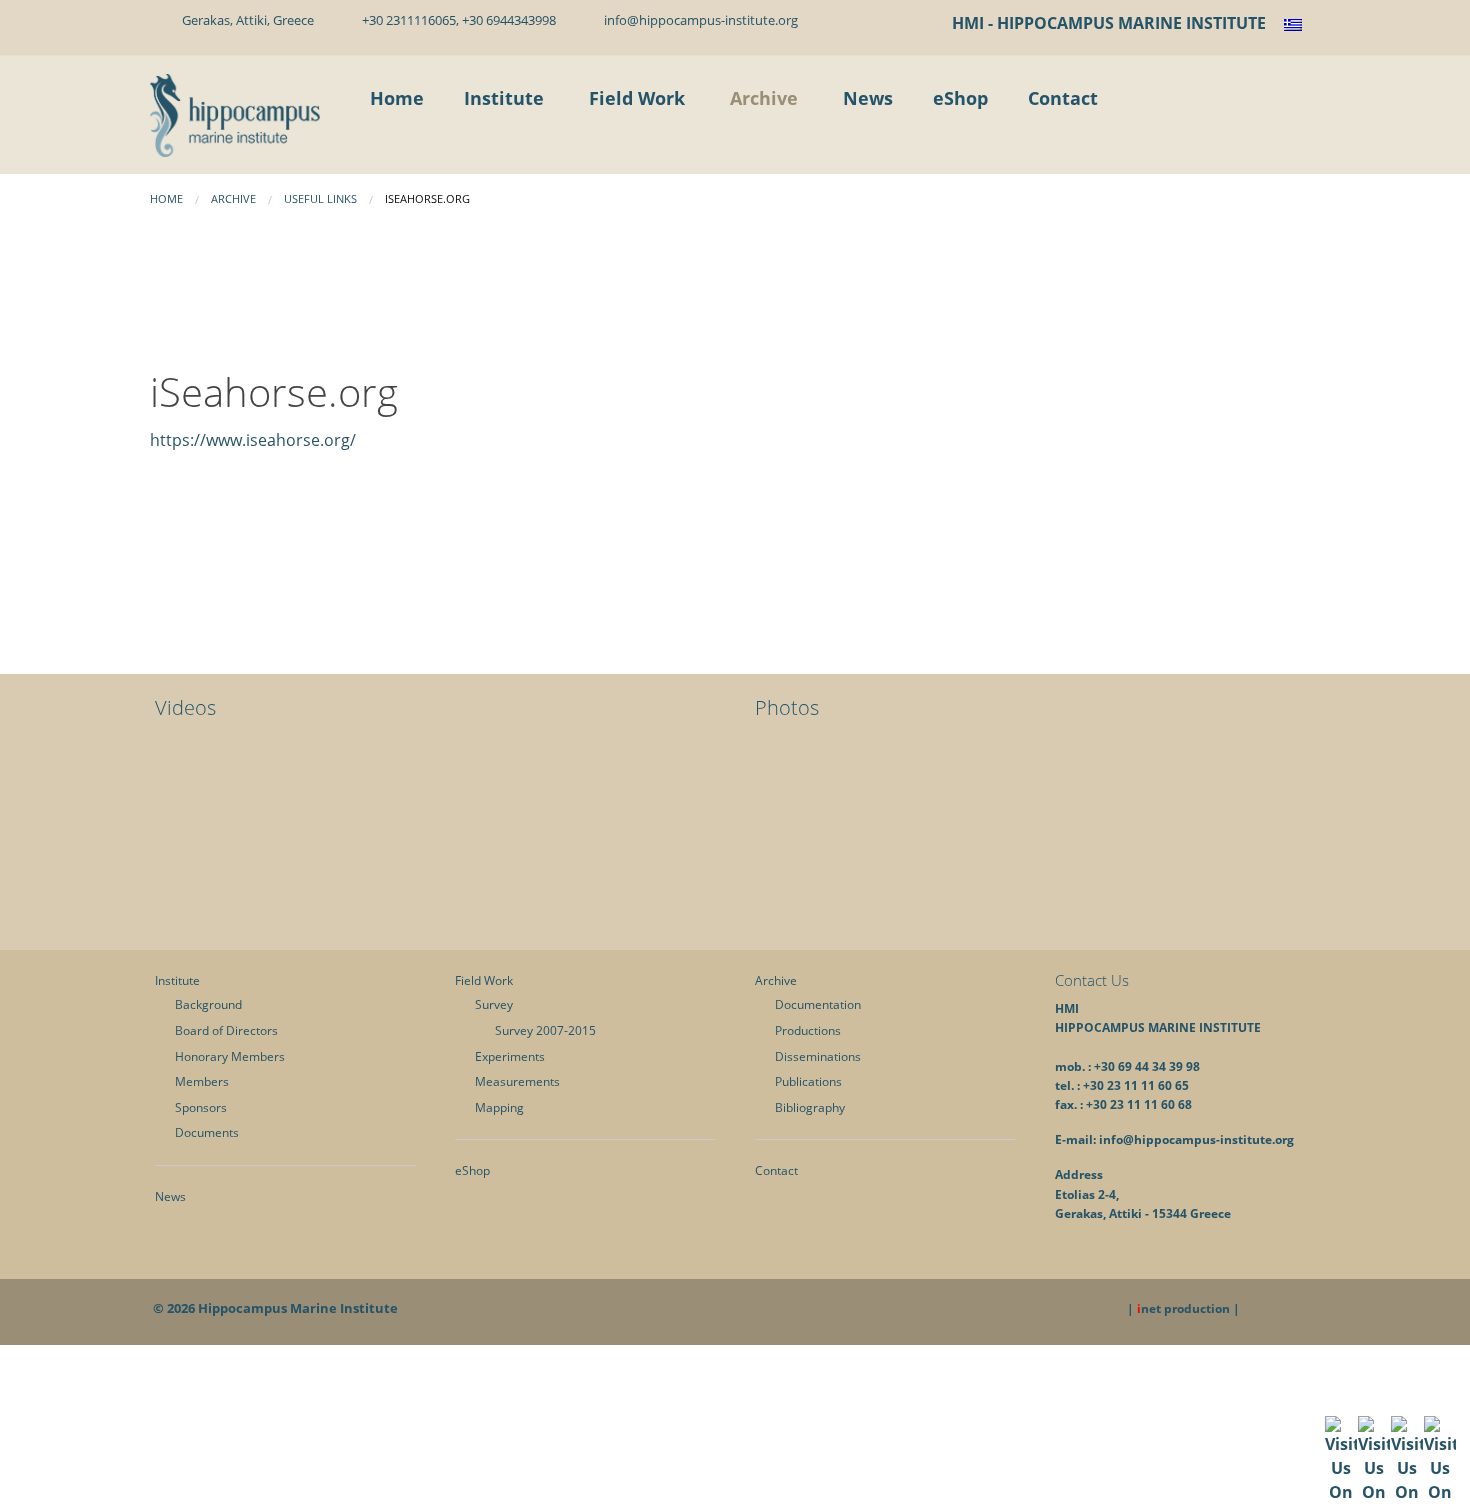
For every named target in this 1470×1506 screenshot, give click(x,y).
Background (208, 1004)
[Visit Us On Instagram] (1439, 1477)
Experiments (510, 1056)
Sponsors (201, 1107)
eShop (472, 1170)
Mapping (499, 1107)
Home (166, 198)
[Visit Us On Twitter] (1373, 1477)
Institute (177, 980)
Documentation (818, 1004)
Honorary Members (230, 1056)
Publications (808, 1081)
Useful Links (320, 198)
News (170, 1196)
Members (202, 1081)
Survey (494, 1004)
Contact (776, 1170)
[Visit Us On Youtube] (1406, 1477)
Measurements (517, 1081)
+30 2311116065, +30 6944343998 (456, 20)
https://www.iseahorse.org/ (253, 440)
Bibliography (810, 1107)
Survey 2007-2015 (545, 1030)
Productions (808, 1030)
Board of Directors (226, 1030)
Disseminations (818, 1056)
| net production (1178, 1308)
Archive (233, 198)
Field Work (484, 980)
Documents (207, 1132)
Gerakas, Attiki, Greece (245, 20)
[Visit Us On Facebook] (1340, 1477)
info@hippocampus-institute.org (698, 20)
